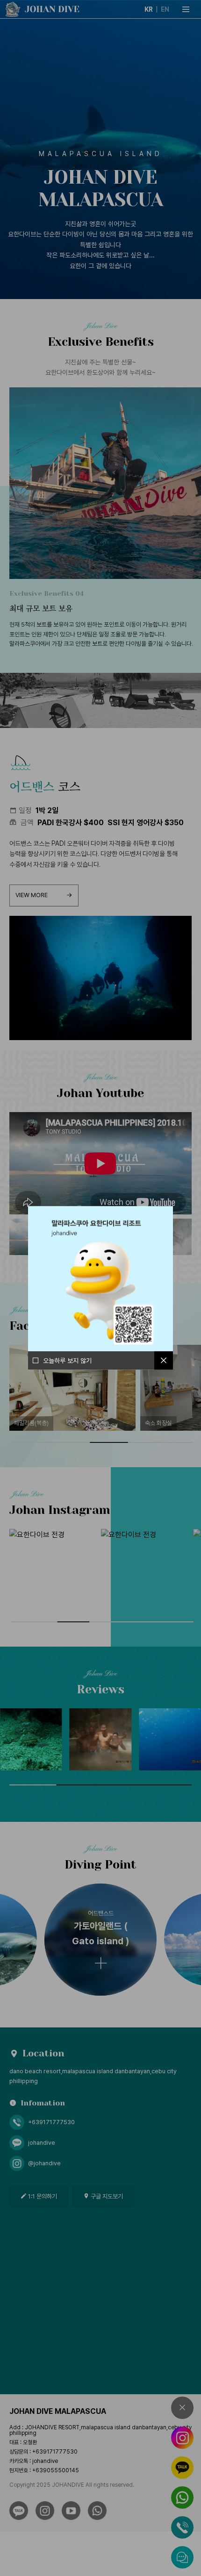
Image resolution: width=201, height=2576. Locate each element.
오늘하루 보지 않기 (67, 1360)
